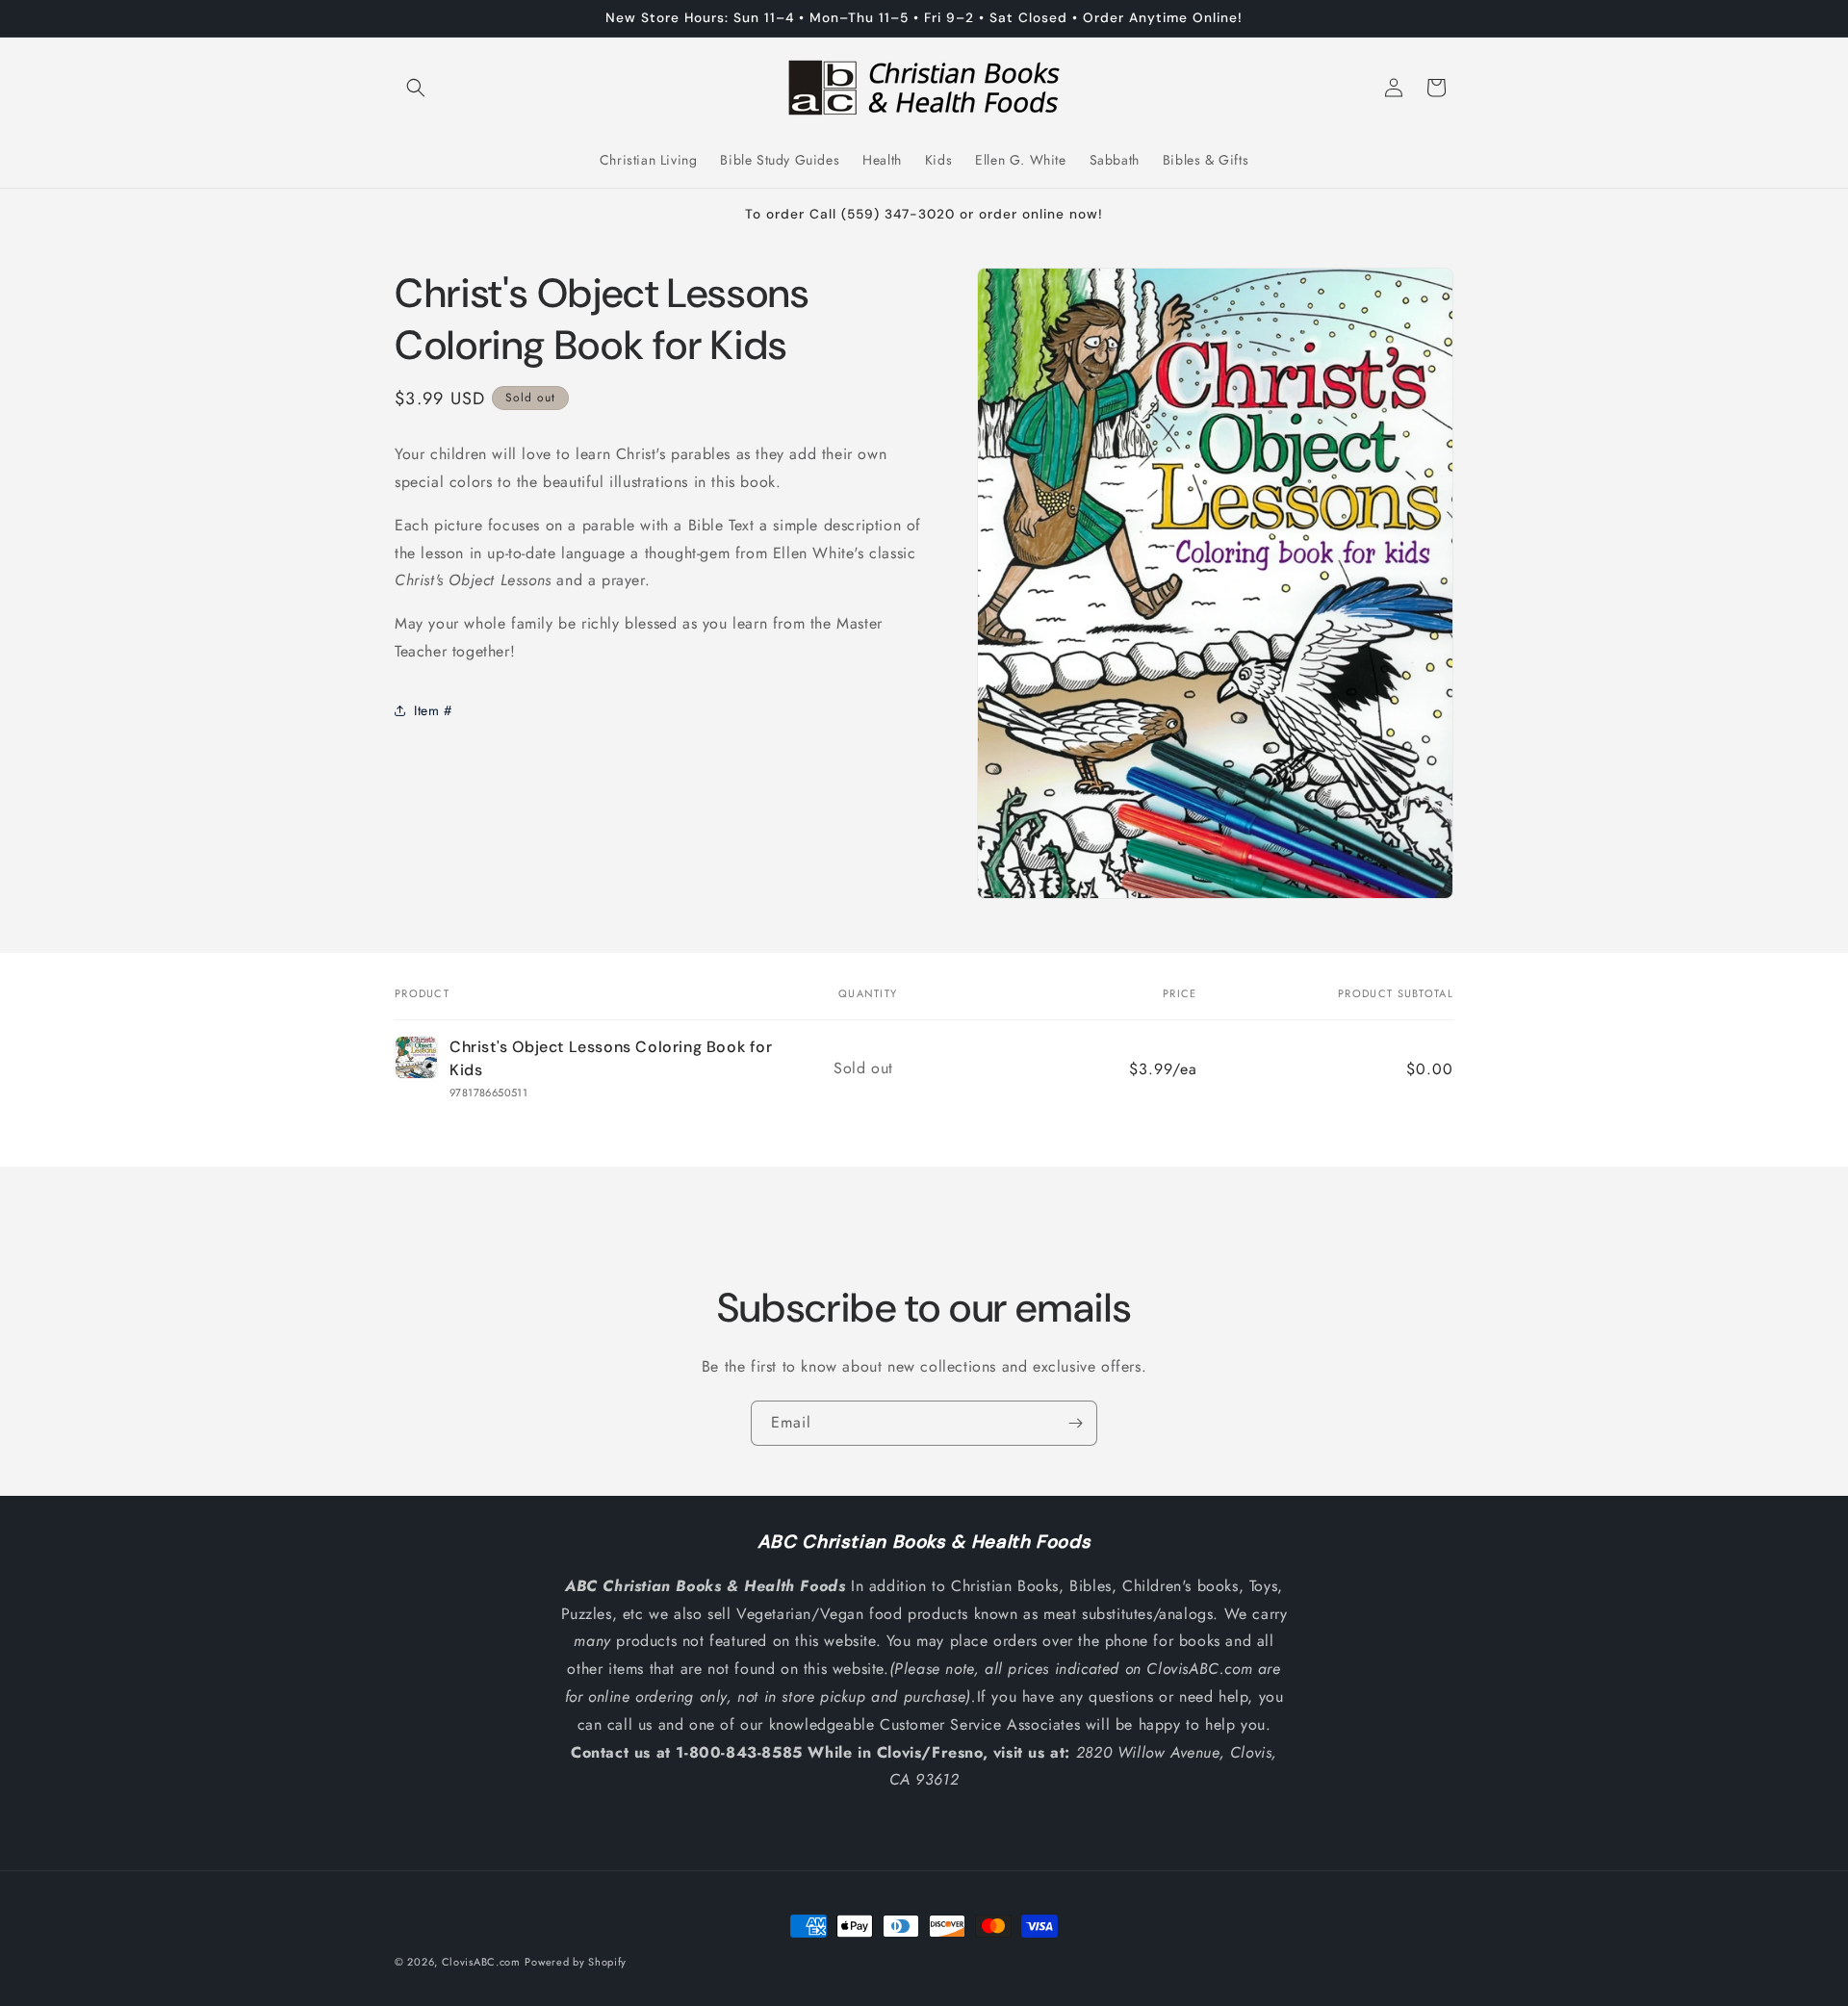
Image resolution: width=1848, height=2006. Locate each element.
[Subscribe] (1075, 1423)
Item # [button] (433, 710)
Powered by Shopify (576, 1962)
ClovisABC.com (481, 1962)
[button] (416, 88)
